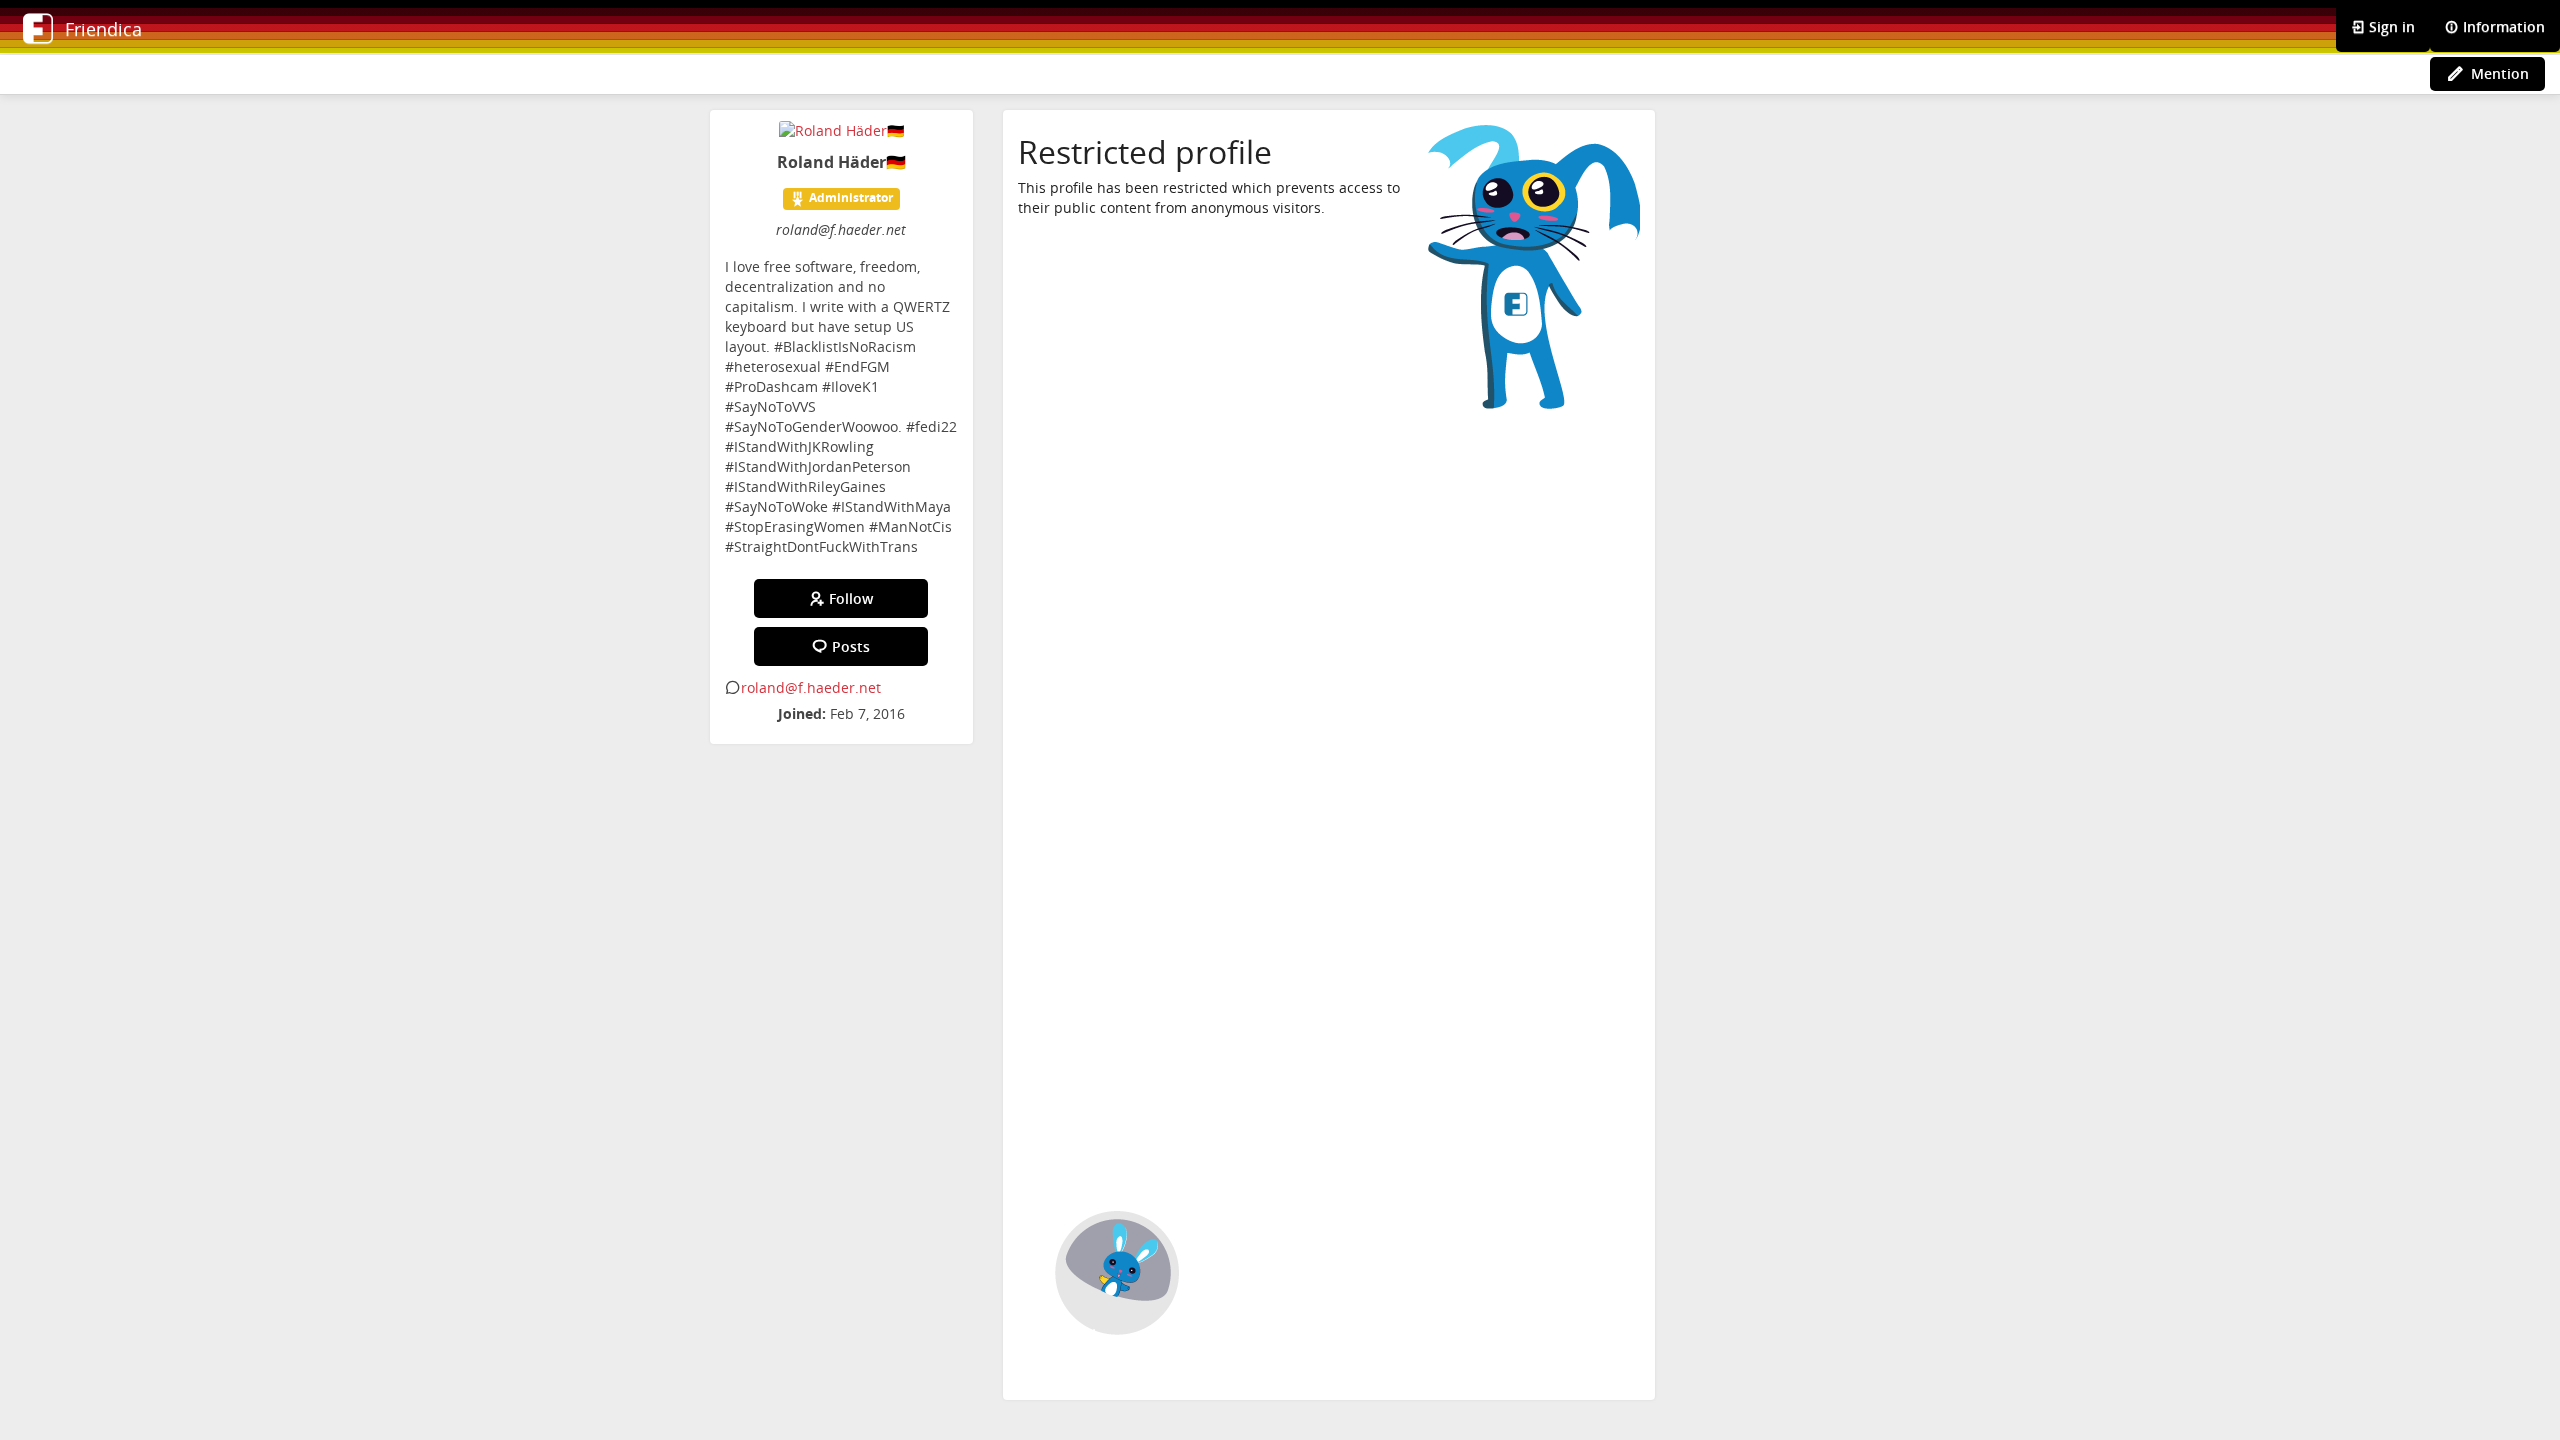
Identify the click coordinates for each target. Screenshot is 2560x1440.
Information (2502, 26)
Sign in (2390, 26)
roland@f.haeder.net (811, 687)
